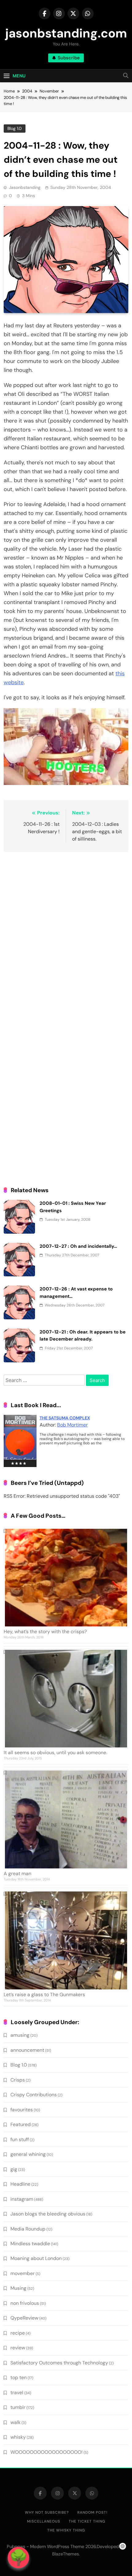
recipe (18, 2333)
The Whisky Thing (66, 2530)
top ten (19, 2377)
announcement (27, 2050)
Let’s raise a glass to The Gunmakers (44, 1994)
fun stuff (20, 2139)
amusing (20, 2035)
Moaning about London (36, 2258)
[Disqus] (66, 936)
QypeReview (24, 2318)
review (18, 2348)
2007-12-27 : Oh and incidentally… (78, 1246)
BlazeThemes (66, 2554)
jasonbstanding (25, 187)
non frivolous (25, 2303)
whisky (18, 2437)
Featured (21, 2124)
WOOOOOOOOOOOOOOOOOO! (47, 2452)
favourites (22, 2110)
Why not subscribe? (47, 2512)
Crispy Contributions (34, 2095)
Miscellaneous (44, 2521)
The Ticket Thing (87, 2521)
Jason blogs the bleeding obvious (48, 2214)
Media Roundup (28, 2229)
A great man (17, 1873)
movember (23, 2273)
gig (14, 2169)
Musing (18, 2288)
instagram (22, 2199)
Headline (20, 2184)
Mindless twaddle (30, 2244)
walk (16, 2422)
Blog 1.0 (15, 128)
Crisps (18, 2080)
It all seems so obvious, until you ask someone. (55, 1752)
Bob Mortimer (72, 1425)
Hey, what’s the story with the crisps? (45, 1631)
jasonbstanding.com (66, 33)
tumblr (18, 2407)
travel (17, 2393)
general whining (28, 2154)
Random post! (92, 2512)
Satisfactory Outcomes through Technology (59, 2363)
